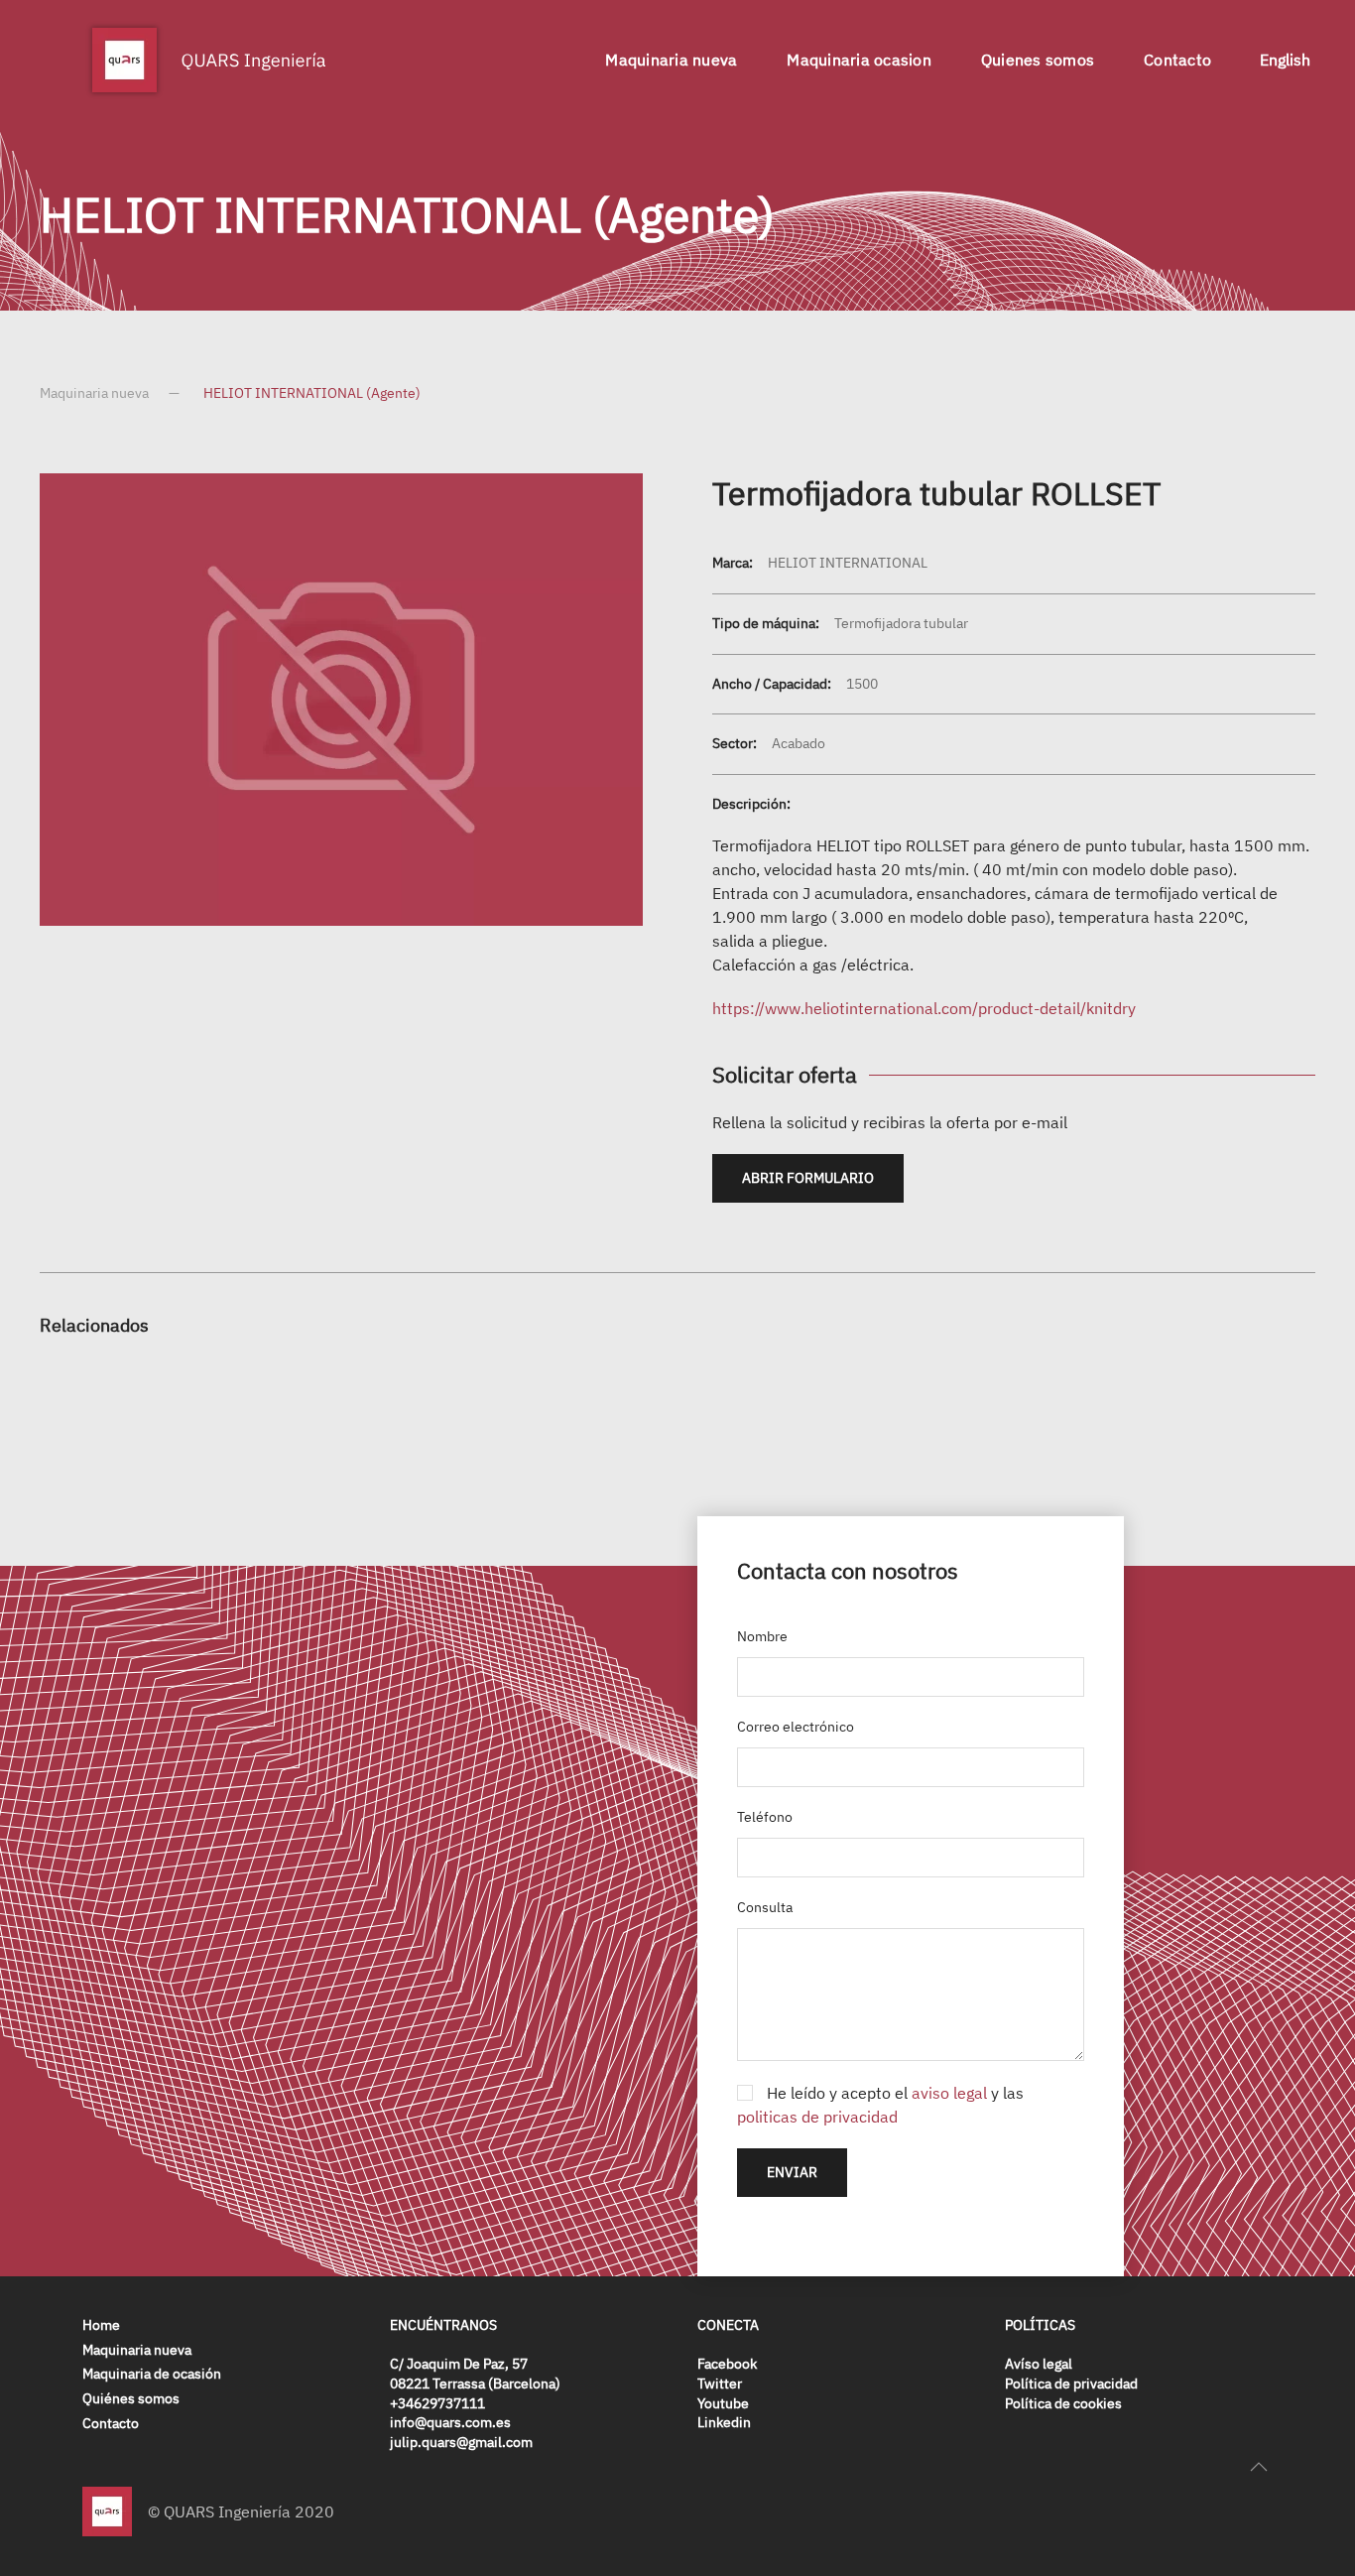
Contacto (1177, 60)
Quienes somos (1038, 60)
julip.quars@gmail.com (461, 2442)
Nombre (762, 1636)
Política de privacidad (1071, 2383)
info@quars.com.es (450, 2422)
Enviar (792, 2172)
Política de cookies (1063, 2403)
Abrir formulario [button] (808, 1178)
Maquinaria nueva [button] (671, 60)
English (1285, 60)
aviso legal (949, 2093)
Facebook (727, 2364)
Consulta (765, 1907)
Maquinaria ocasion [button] (859, 60)
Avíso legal (1039, 2364)
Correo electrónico (796, 1727)
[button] (1259, 2467)
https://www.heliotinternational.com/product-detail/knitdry (924, 1008)
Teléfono (765, 1817)
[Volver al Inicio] (208, 60)
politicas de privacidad (817, 2117)
